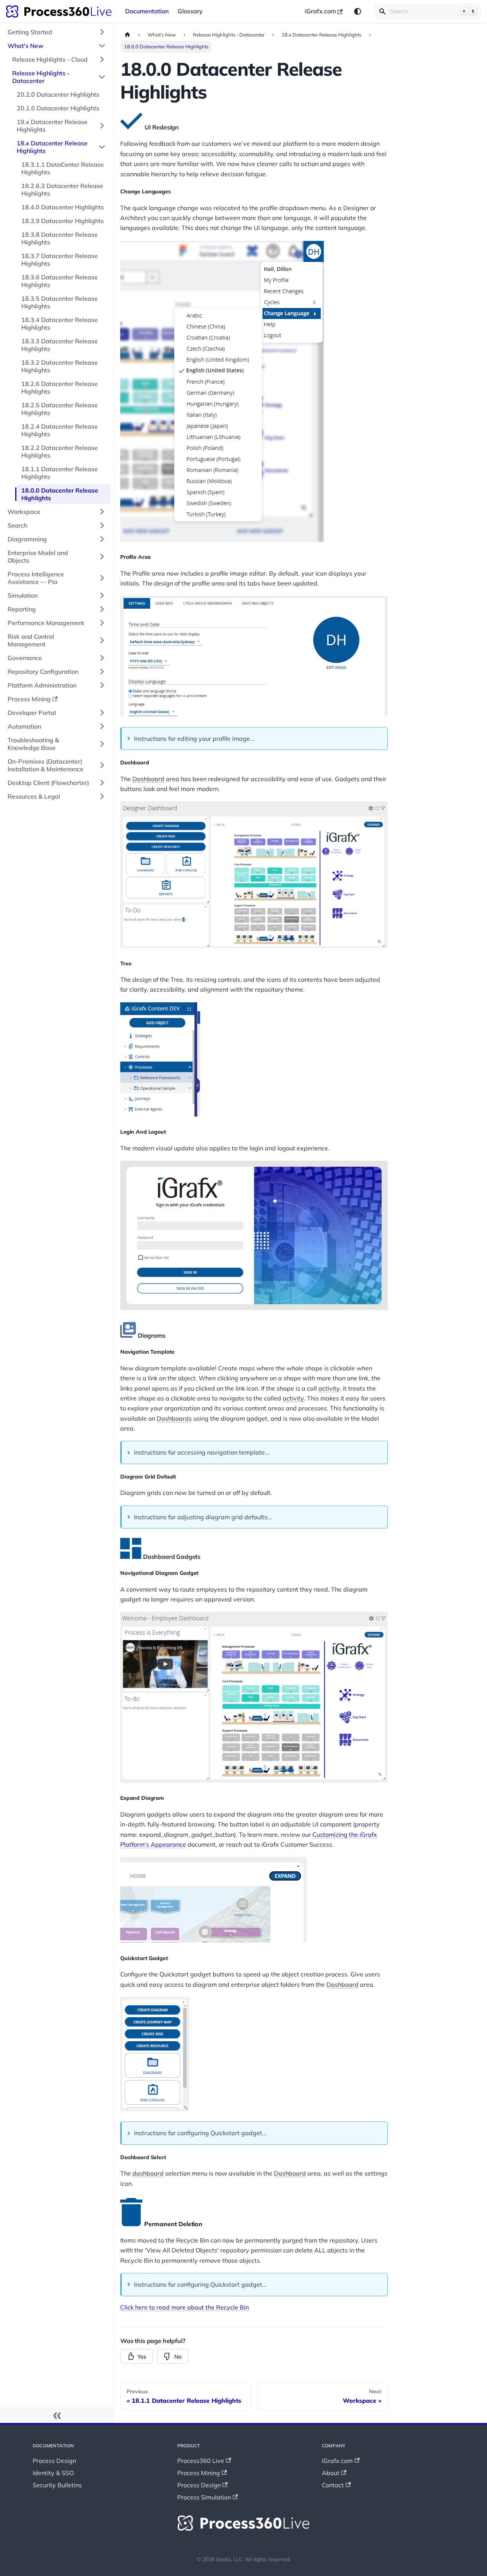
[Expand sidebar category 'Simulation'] (102, 595)
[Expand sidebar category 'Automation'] (102, 726)
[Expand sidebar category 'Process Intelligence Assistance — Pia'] (102, 578)
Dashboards (174, 1418)
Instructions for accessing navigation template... (202, 1452)
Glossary (190, 11)
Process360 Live (201, 2461)
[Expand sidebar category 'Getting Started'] (102, 32)
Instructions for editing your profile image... (194, 739)
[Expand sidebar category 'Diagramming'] (102, 539)
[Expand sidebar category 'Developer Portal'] (102, 713)
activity (329, 1388)
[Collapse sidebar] (57, 2415)
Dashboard (148, 779)
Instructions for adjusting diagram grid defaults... (203, 1517)
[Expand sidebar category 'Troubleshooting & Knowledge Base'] (102, 744)
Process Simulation (204, 2497)
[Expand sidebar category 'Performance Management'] (102, 623)
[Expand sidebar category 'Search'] (102, 525)
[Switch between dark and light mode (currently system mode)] (358, 11)
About (331, 2473)
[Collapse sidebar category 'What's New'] (102, 46)
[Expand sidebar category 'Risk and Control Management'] (102, 640)
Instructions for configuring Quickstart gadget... (200, 2133)
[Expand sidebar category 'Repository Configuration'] (102, 672)
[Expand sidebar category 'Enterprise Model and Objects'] (102, 557)
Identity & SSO (53, 2473)
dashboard (148, 2173)
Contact (333, 2485)
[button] (57, 765)
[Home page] (127, 35)
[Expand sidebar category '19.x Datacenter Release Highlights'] (102, 126)
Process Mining (199, 2473)
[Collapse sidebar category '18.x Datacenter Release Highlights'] (102, 147)
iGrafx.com (320, 11)
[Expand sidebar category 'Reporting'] (102, 609)
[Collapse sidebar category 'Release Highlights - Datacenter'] (102, 77)
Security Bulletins (57, 2485)
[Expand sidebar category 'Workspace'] (102, 512)
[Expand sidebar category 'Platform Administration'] (102, 685)
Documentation (147, 11)
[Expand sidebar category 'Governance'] (102, 658)
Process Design (54, 2461)
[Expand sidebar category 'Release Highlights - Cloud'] (102, 59)
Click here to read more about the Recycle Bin (185, 2307)
